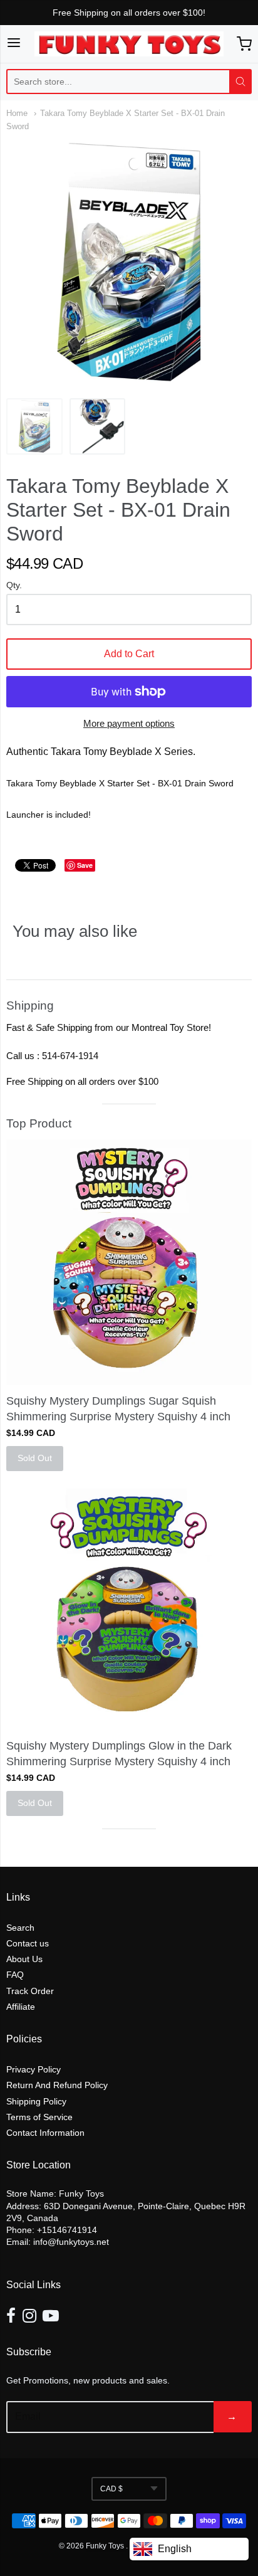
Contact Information (45, 2133)
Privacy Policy (34, 2069)
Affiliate (21, 2007)
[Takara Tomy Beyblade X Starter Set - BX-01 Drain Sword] (34, 426)
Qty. (14, 585)
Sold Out (35, 1458)
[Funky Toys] (129, 44)
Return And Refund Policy (57, 2085)
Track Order (30, 1991)
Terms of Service (39, 2117)
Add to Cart (129, 654)
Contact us (28, 1943)
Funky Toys (106, 2546)
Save (85, 865)
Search (20, 1928)
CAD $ (111, 2489)
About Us (24, 1959)
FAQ (15, 1975)
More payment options (129, 723)
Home (17, 113)
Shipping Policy (36, 2101)
